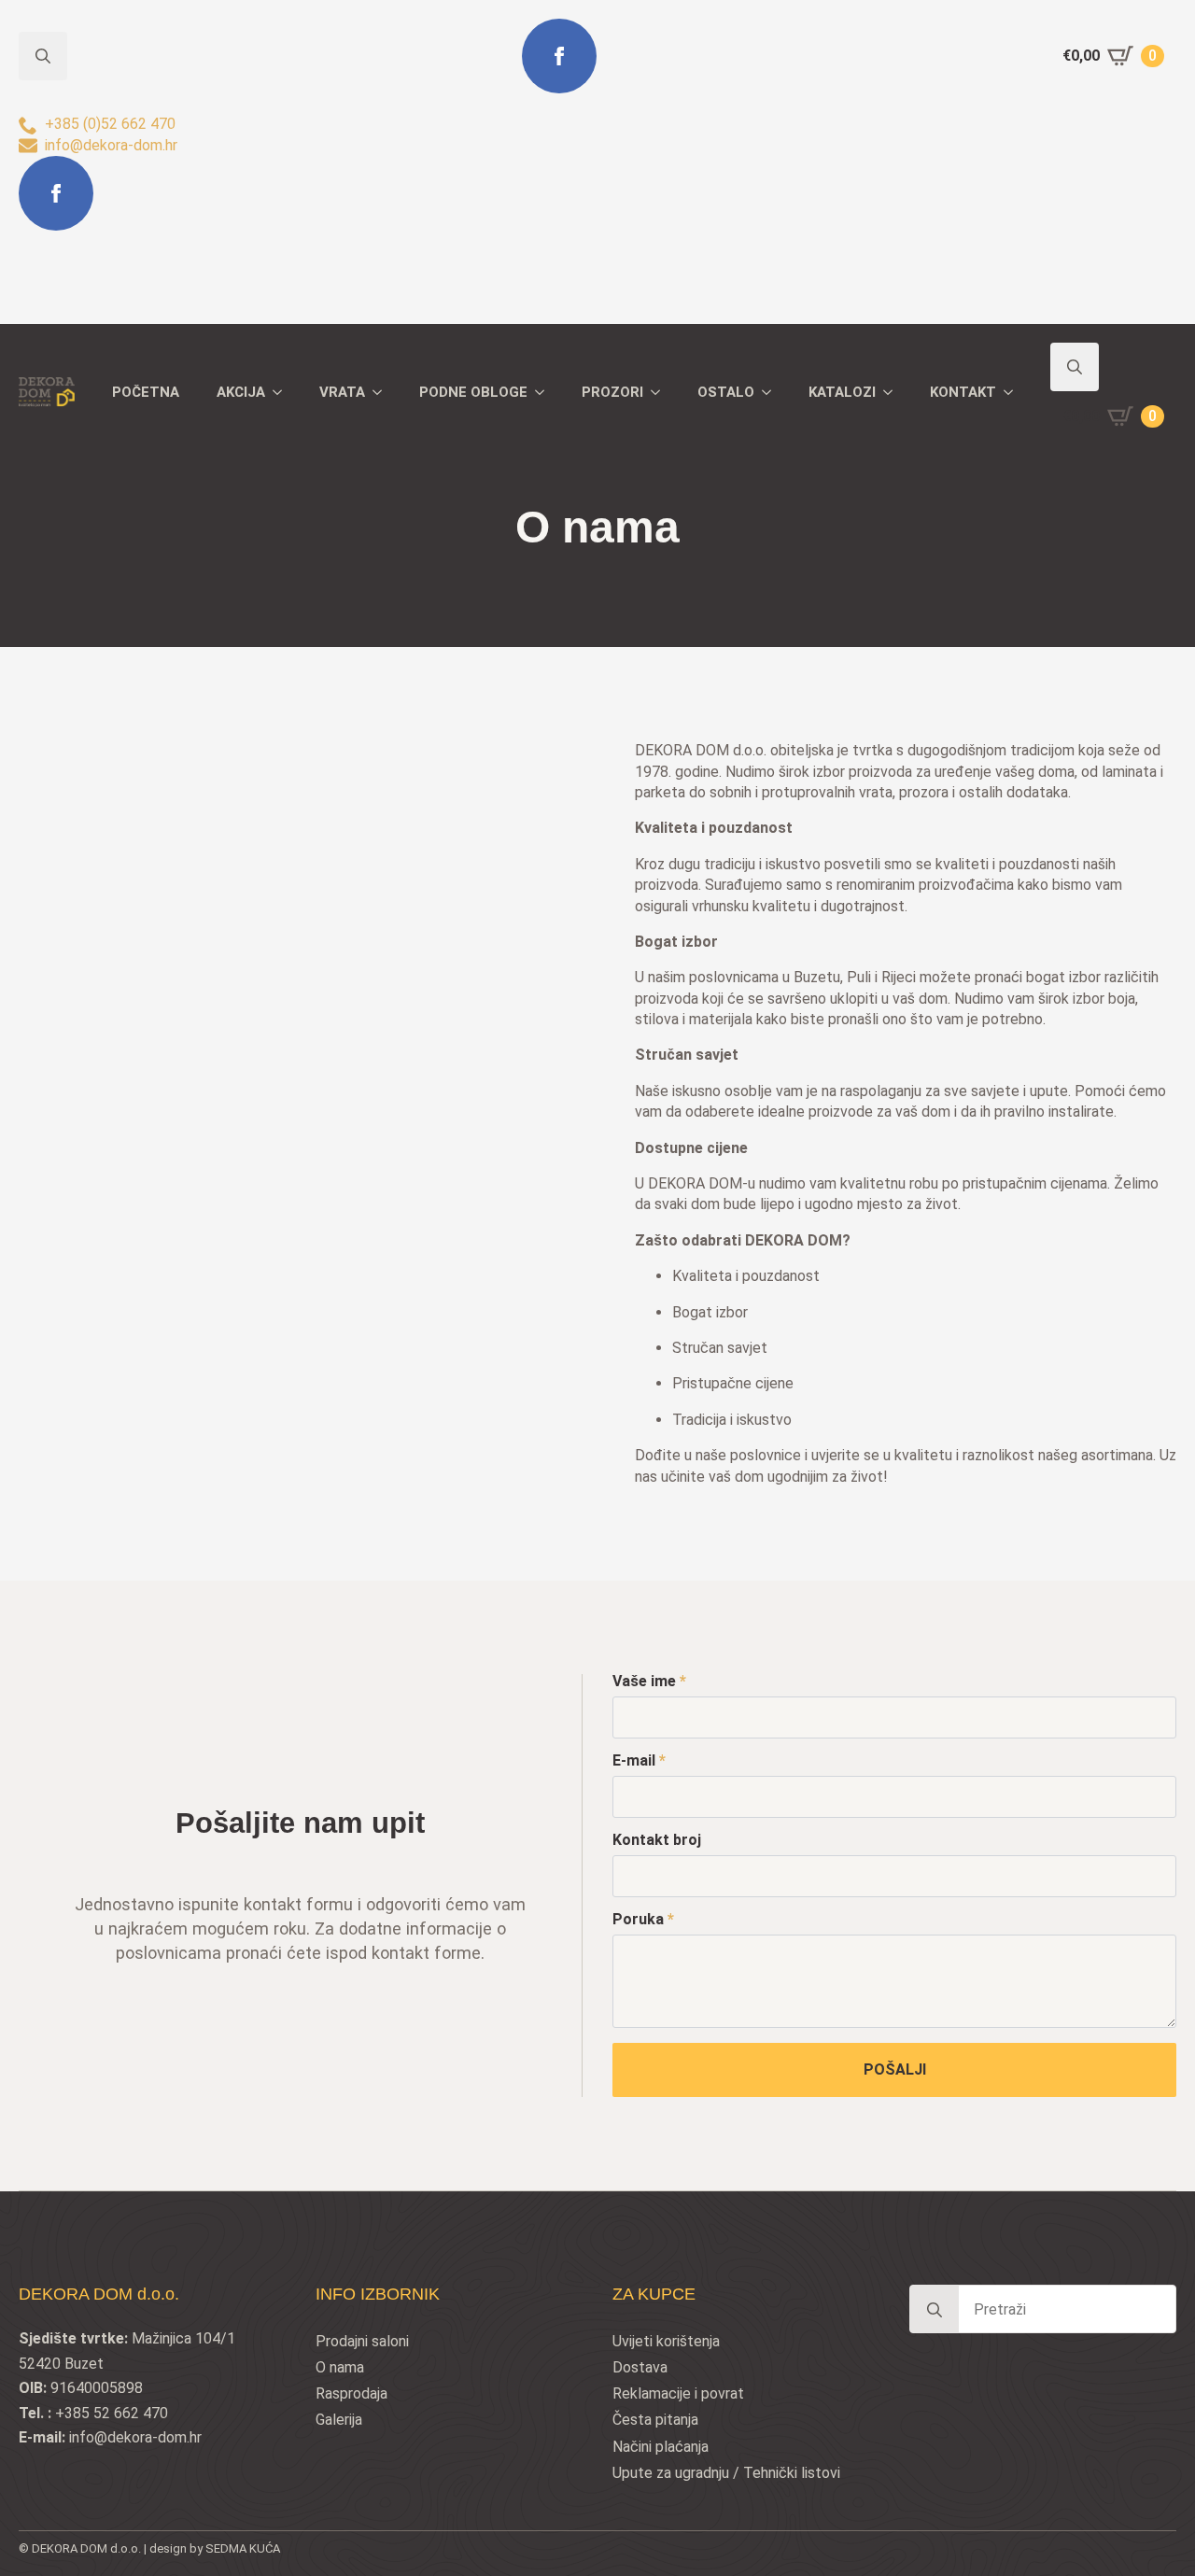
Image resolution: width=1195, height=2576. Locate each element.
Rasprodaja (351, 2393)
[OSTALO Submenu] (772, 393)
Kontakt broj (657, 1840)
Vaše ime (649, 1682)
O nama (340, 2367)
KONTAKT (963, 392)
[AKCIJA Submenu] (283, 393)
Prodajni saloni (362, 2341)
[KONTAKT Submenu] (1014, 393)
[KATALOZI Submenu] (893, 393)
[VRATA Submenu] (383, 393)
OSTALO (726, 392)
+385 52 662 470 (112, 2413)
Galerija (339, 2420)
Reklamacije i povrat (678, 2393)
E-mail (639, 1761)
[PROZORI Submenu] (661, 393)
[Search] (935, 2310)
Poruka (643, 1920)
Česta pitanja (655, 2420)
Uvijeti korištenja (666, 2341)
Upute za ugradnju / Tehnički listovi (726, 2473)
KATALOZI (842, 392)
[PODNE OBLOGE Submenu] (545, 393)
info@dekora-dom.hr (135, 2437)
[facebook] (56, 193)
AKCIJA (241, 392)
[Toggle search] (1075, 367)
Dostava (640, 2367)
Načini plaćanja (661, 2447)
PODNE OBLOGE (473, 392)
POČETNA (146, 392)
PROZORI (612, 392)
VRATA (342, 392)
